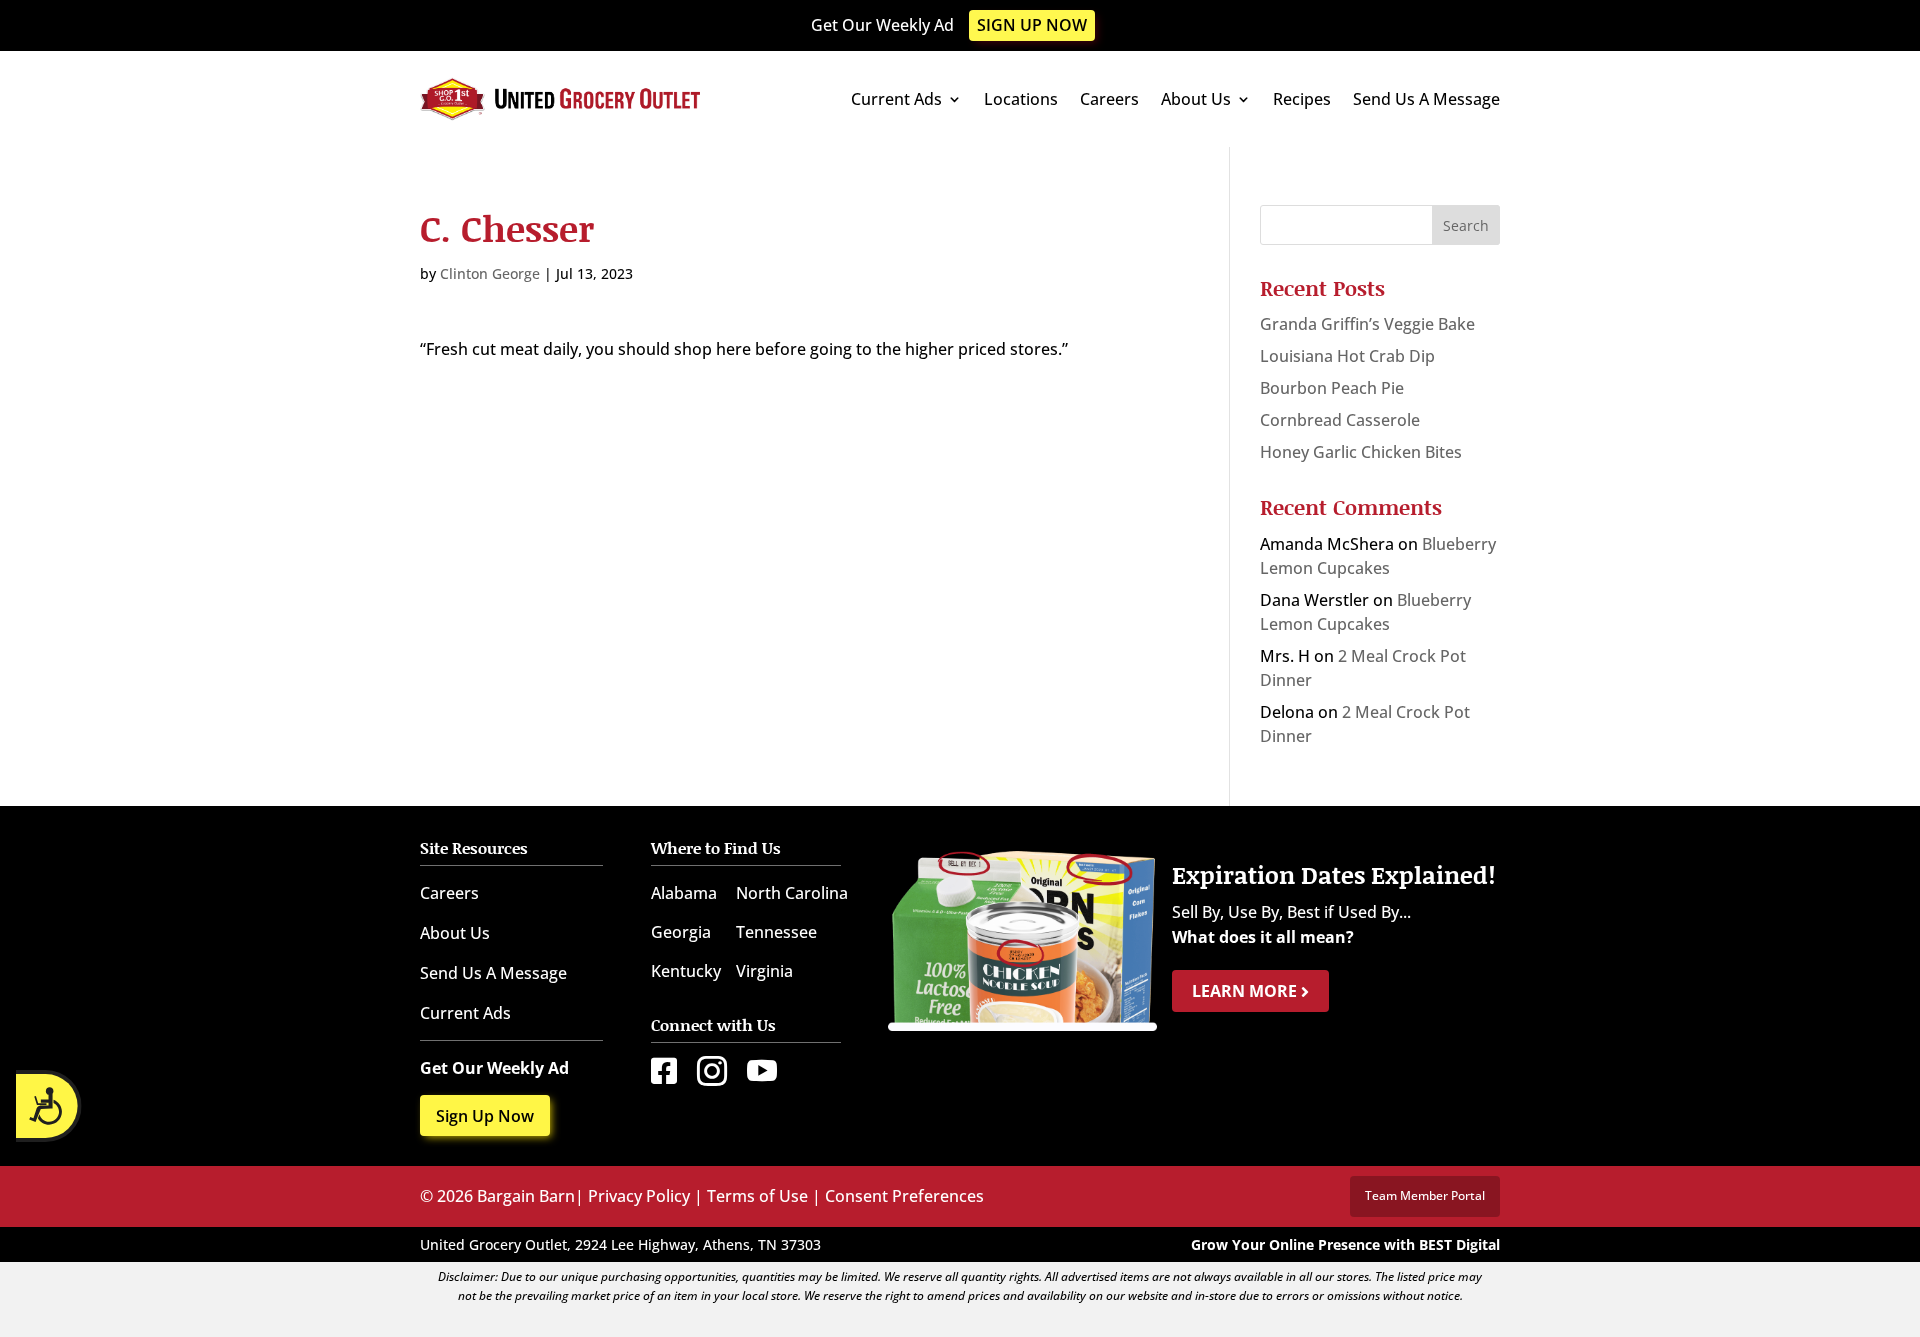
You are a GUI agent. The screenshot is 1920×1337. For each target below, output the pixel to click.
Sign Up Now (1032, 25)
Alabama (684, 893)
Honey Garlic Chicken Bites (1361, 452)
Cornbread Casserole (1340, 420)
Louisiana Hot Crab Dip (1347, 356)
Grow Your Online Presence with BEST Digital (1345, 1244)
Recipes (1302, 99)
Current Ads (896, 99)
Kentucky (686, 971)
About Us (1196, 99)
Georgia (681, 932)
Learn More (1246, 991)
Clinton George (490, 273)
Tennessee (776, 932)
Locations (1021, 99)
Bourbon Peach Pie (1332, 388)
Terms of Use (757, 1196)
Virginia (764, 971)
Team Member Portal (1425, 1195)
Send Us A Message (1426, 99)
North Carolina (792, 893)
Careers (1109, 99)
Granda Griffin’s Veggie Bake (1367, 324)
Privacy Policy (639, 1196)
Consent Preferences (904, 1196)
